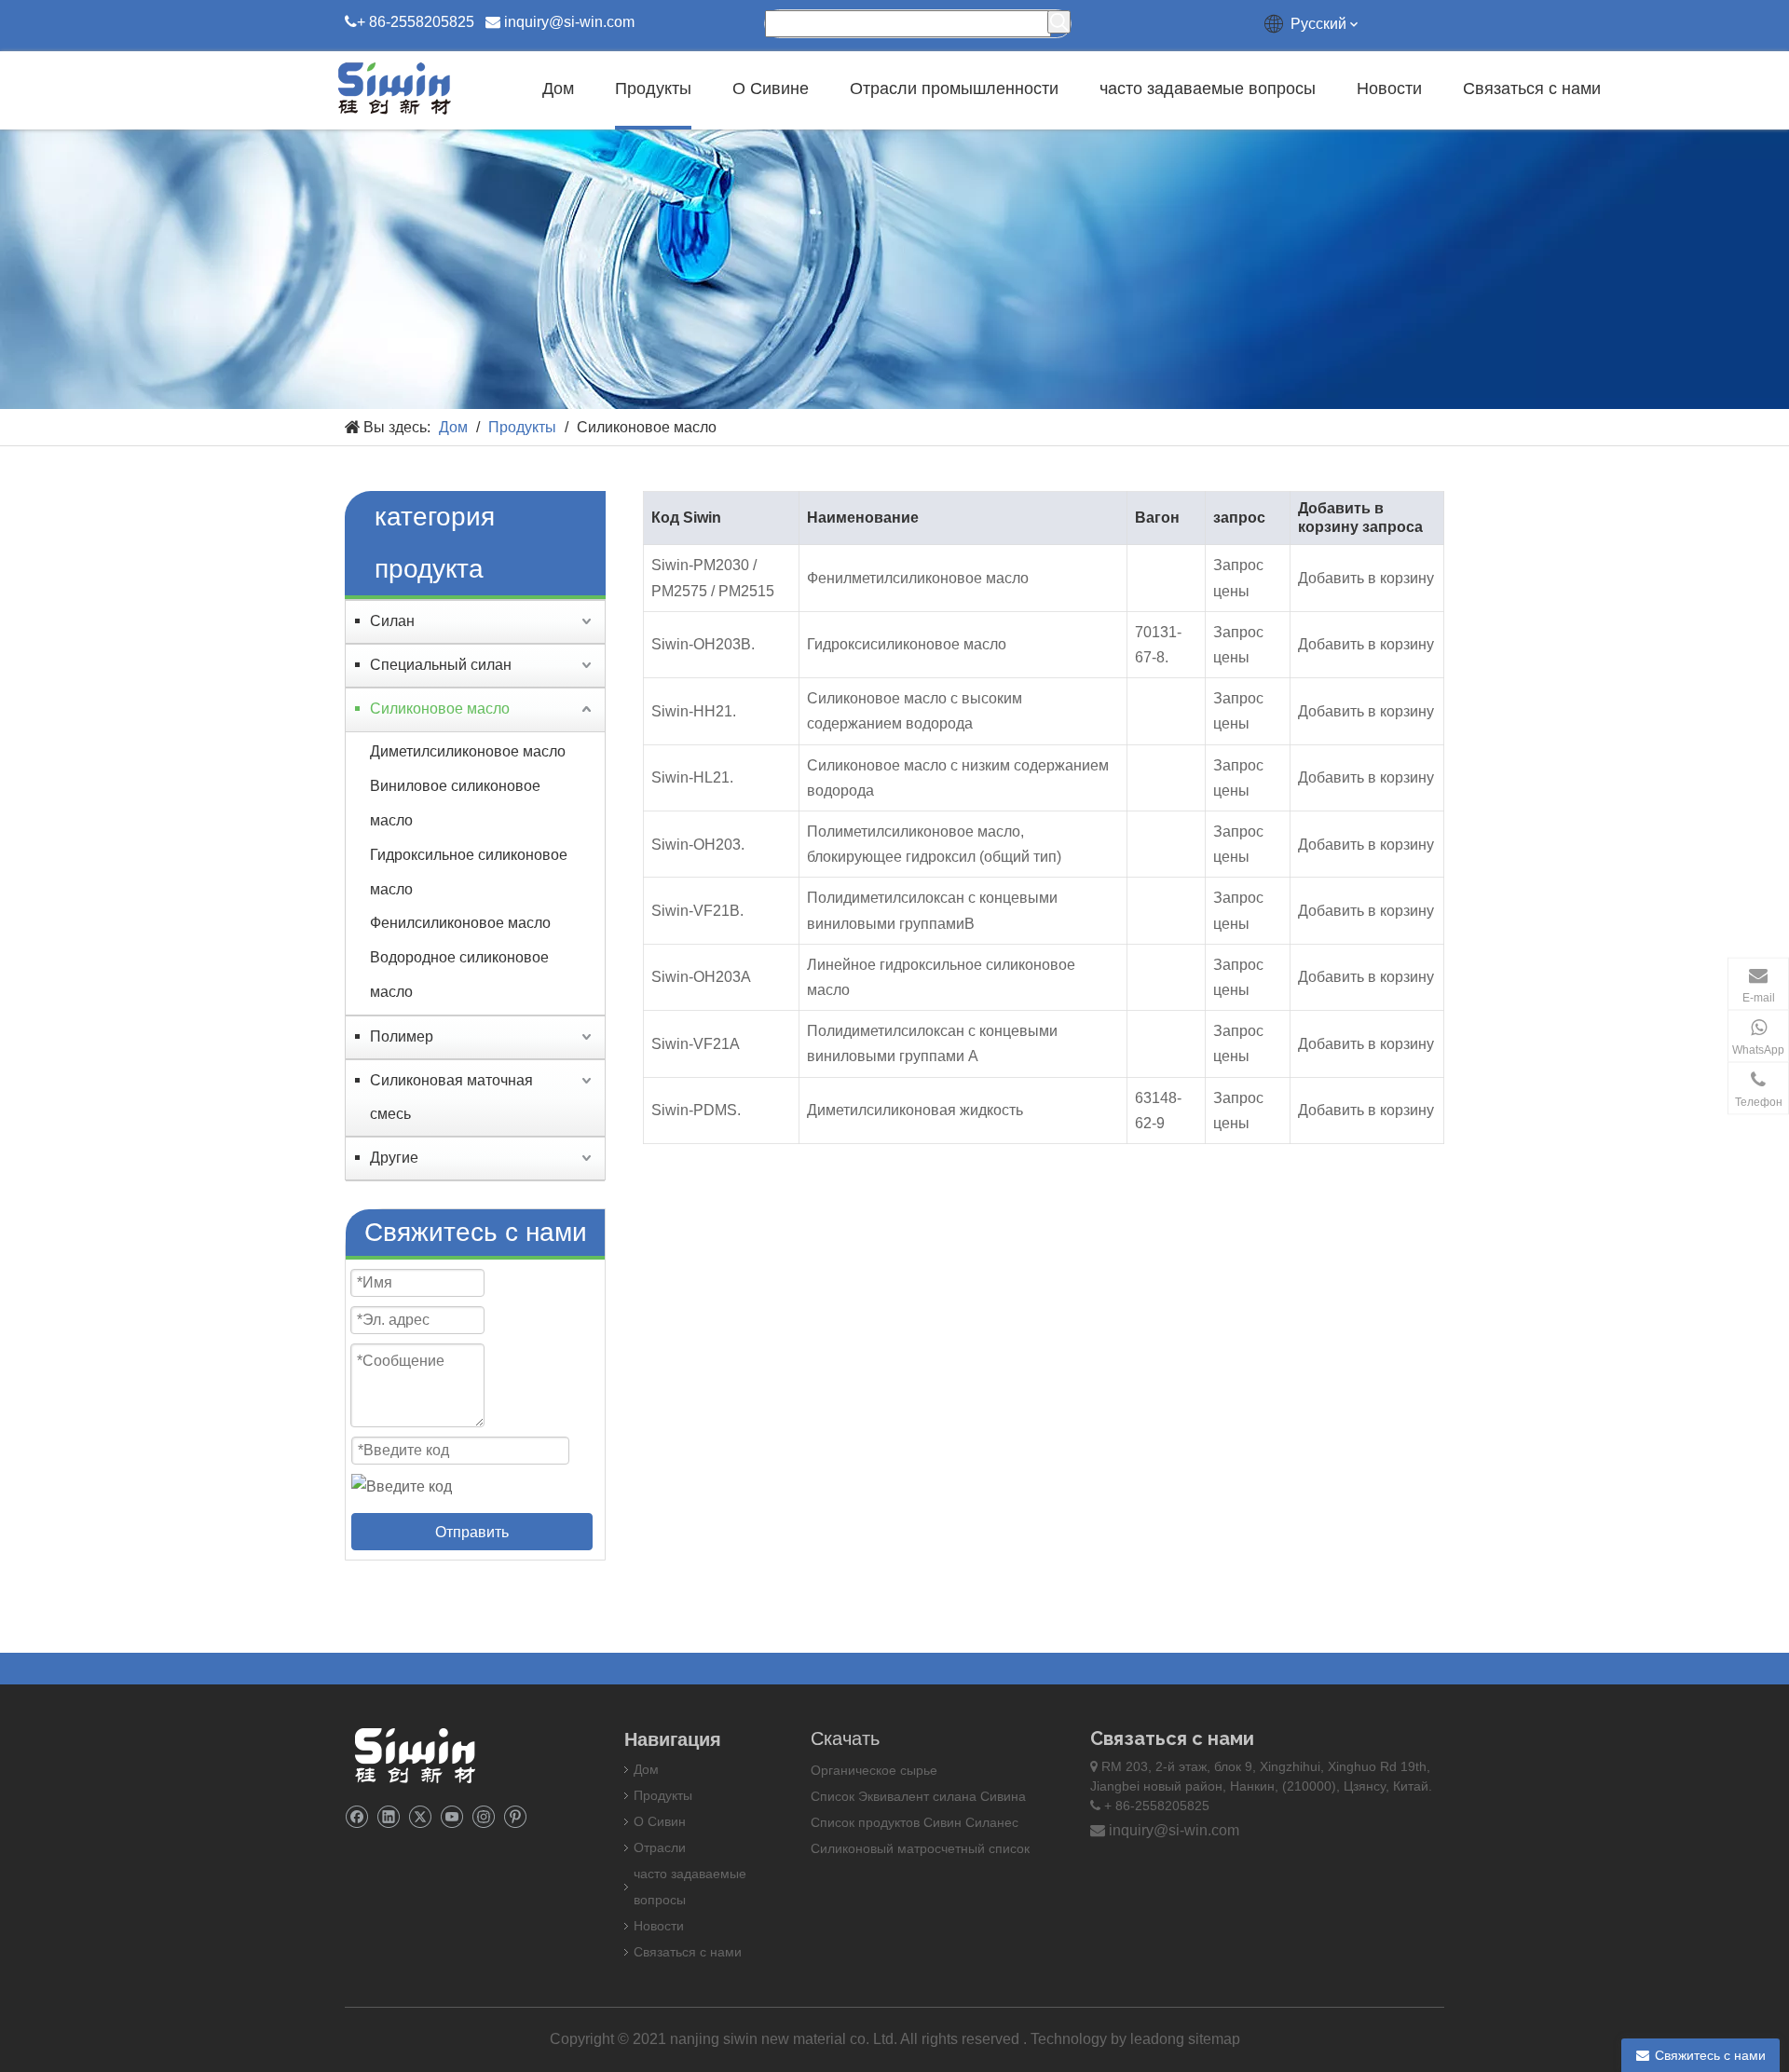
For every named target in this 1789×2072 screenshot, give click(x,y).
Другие (394, 1158)
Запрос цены (1238, 578)
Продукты (663, 1795)
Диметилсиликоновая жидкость (915, 1110)
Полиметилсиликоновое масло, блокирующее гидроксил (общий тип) (934, 844)
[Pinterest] (515, 1815)
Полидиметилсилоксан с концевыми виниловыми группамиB (932, 910)
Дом (646, 1769)
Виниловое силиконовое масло (455, 803)
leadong (1159, 2039)
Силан (392, 621)
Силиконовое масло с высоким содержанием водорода (915, 711)
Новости (659, 1926)
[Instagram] (483, 1815)
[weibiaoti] (415, 1755)
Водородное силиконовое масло (459, 975)
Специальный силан (441, 665)
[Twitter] (420, 1815)
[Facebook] (356, 1815)
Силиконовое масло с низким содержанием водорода (958, 778)
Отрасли (660, 1847)
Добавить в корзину (1366, 578)
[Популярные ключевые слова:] (1059, 22)
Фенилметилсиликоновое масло (918, 578)
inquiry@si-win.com (569, 22)
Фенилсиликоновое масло (460, 923)
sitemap (1214, 2039)
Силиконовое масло (440, 709)
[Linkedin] (388, 1815)
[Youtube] (451, 1815)
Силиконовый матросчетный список (920, 1848)
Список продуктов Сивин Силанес (915, 1822)
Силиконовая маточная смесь (451, 1097)
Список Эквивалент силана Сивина (918, 1796)
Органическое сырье (874, 1770)
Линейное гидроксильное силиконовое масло (941, 977)
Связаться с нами (688, 1952)
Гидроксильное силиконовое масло (469, 872)
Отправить (472, 1532)
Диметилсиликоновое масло (468, 751)
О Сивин (660, 1821)
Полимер (402, 1036)
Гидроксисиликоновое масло (907, 644)
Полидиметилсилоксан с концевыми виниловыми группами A (932, 1043)
